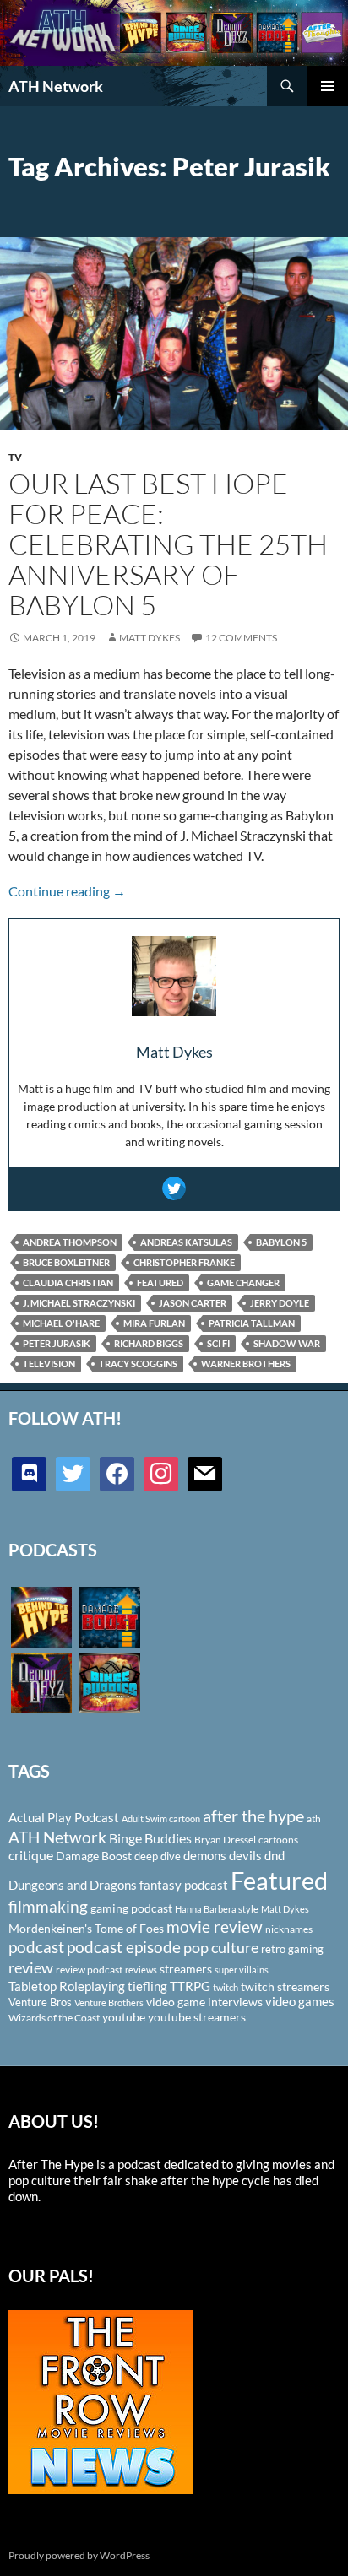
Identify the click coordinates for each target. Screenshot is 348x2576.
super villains (242, 1970)
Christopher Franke (184, 1262)
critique (31, 1855)
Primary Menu (328, 86)
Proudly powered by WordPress (79, 2555)
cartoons (278, 1840)
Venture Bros (40, 2002)
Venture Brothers (109, 2002)
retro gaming (292, 1949)
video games (300, 2002)
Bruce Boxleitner (66, 1262)
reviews (141, 1970)
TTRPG (190, 1986)
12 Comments (241, 638)
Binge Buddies (150, 1838)
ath (314, 1818)
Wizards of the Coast (54, 2018)
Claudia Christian (68, 1283)
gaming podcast (131, 1908)
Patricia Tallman (252, 1323)
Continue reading (67, 891)
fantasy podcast (184, 1885)
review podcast (89, 1970)
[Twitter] (174, 1188)
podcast (36, 1947)
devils (245, 1855)
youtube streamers (197, 2017)
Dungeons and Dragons (73, 1885)
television (49, 1364)
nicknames (289, 1929)
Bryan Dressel (225, 1840)
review (31, 1967)
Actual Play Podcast (64, 1817)
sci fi (218, 1343)
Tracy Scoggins (138, 1364)
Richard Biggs (149, 1343)
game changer (243, 1283)
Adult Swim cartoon (161, 1818)
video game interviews (204, 2002)
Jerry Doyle (280, 1303)
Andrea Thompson (70, 1242)
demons (205, 1855)
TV (15, 457)
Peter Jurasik (57, 1343)
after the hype (253, 1816)
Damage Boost (94, 1856)
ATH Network (56, 86)
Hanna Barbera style (217, 1909)
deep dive (158, 1856)
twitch (226, 1987)
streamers (186, 1969)
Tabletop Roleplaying (67, 1986)
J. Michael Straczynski (79, 1303)
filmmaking (48, 1906)
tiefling (147, 1986)
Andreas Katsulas (186, 1242)
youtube (124, 2017)
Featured (160, 1283)
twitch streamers (285, 1986)
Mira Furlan (154, 1323)
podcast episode (124, 1947)
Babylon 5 (281, 1242)
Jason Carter (193, 1303)
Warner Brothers (246, 1364)
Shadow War (287, 1343)
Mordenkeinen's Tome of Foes (86, 1928)
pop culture (221, 1947)
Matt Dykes (150, 638)
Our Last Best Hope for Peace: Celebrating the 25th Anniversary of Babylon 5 (168, 544)
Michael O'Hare (61, 1323)
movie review (215, 1927)
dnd (275, 1855)
